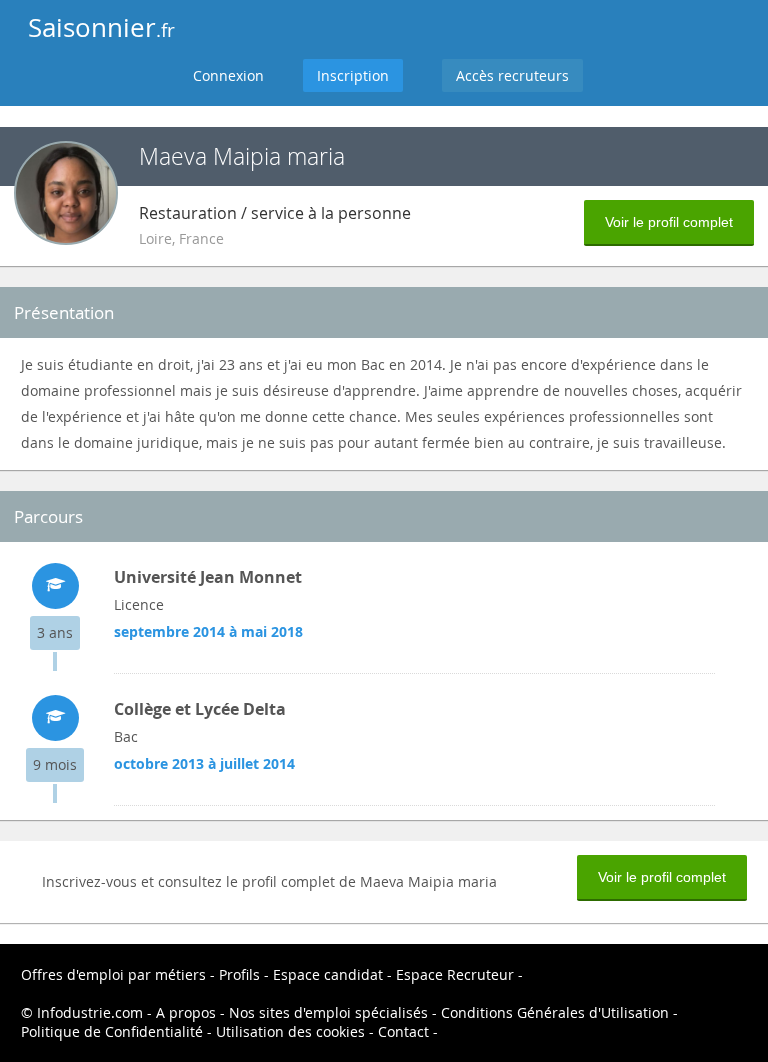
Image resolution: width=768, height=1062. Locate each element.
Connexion (228, 75)
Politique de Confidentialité (112, 1031)
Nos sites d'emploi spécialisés (328, 1012)
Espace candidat (328, 974)
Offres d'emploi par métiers (113, 974)
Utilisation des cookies (290, 1031)
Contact (403, 1031)
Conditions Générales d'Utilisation (555, 1012)
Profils (239, 974)
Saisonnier (101, 27)
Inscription (353, 75)
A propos (186, 1012)
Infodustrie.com (90, 1012)
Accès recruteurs (512, 75)
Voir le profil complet (669, 222)
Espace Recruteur (455, 974)
